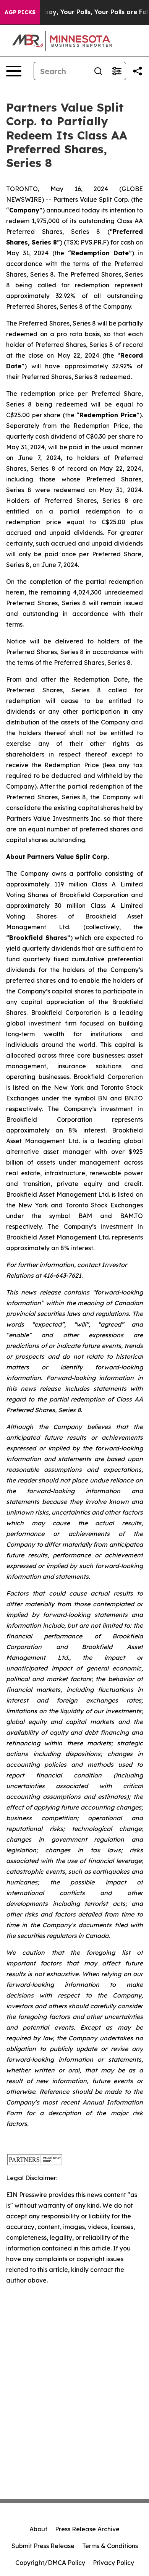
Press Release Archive (87, 2529)
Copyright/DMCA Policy (50, 2563)
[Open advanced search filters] (117, 71)
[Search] (98, 71)
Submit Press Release (43, 2546)
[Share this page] (138, 71)
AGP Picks (20, 12)
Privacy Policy (113, 2563)
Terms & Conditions (110, 2546)
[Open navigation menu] (14, 71)
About (38, 2529)
